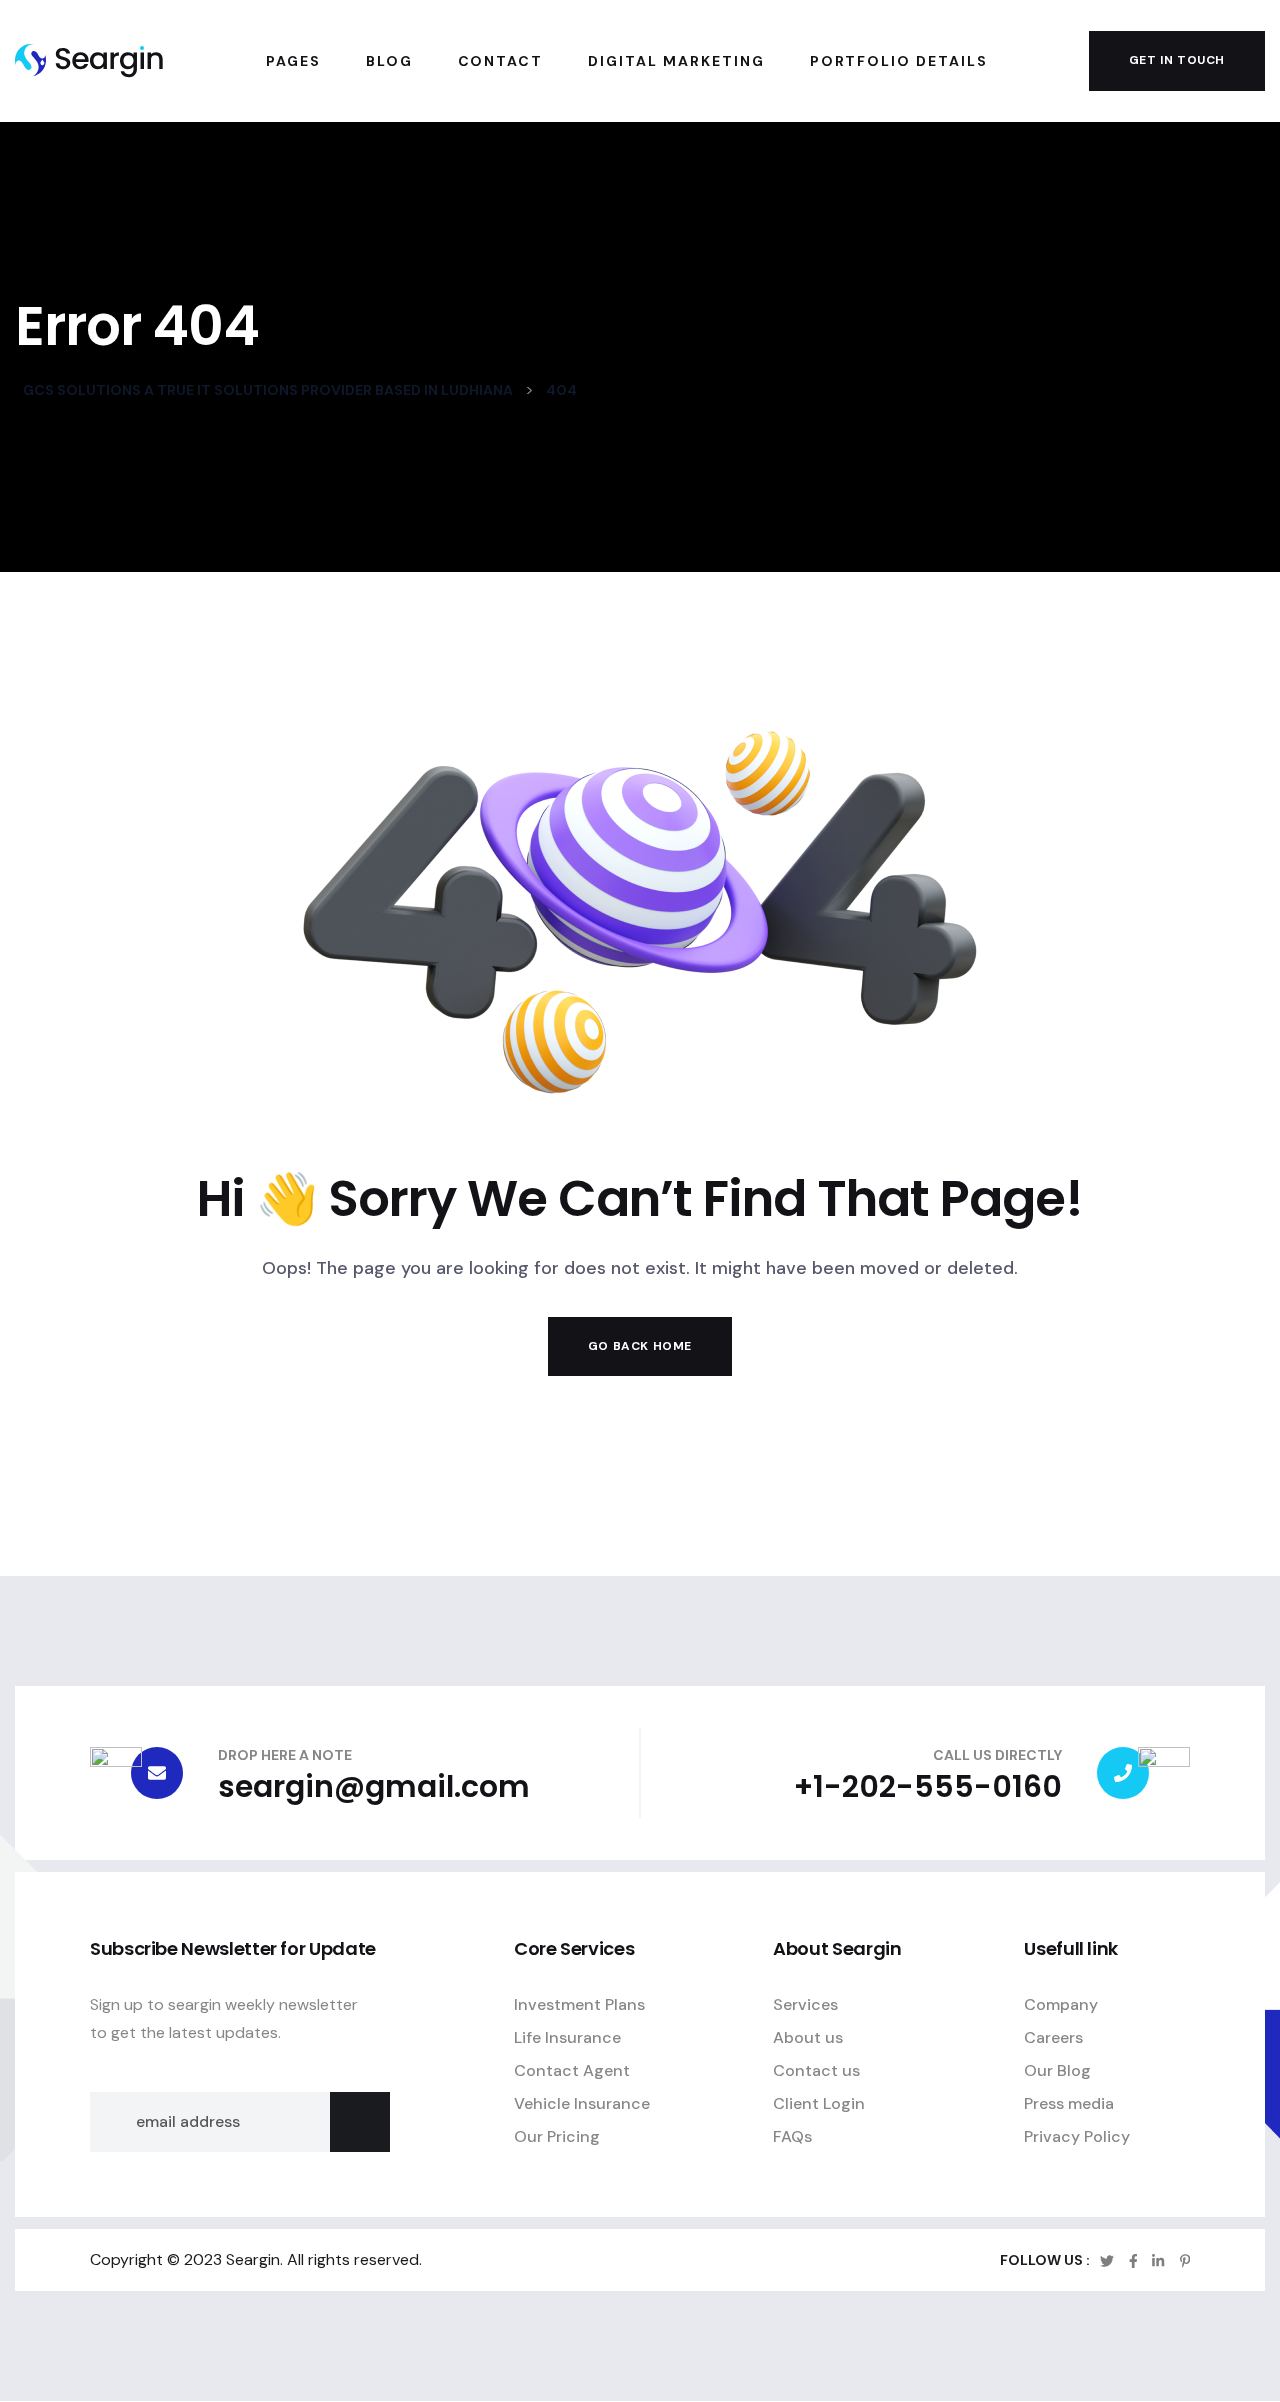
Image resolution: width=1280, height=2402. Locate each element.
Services (805, 2004)
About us (808, 2037)
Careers (1053, 2037)
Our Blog (1057, 2070)
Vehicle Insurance (582, 2103)
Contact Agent (572, 2070)
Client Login (819, 2103)
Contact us (816, 2070)
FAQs (792, 2136)
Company (1061, 2004)
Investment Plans (579, 2004)
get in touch (1177, 60)
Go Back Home (640, 1346)
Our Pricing (557, 2136)
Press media (1069, 2103)
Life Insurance (567, 2037)
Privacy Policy (1077, 2136)
